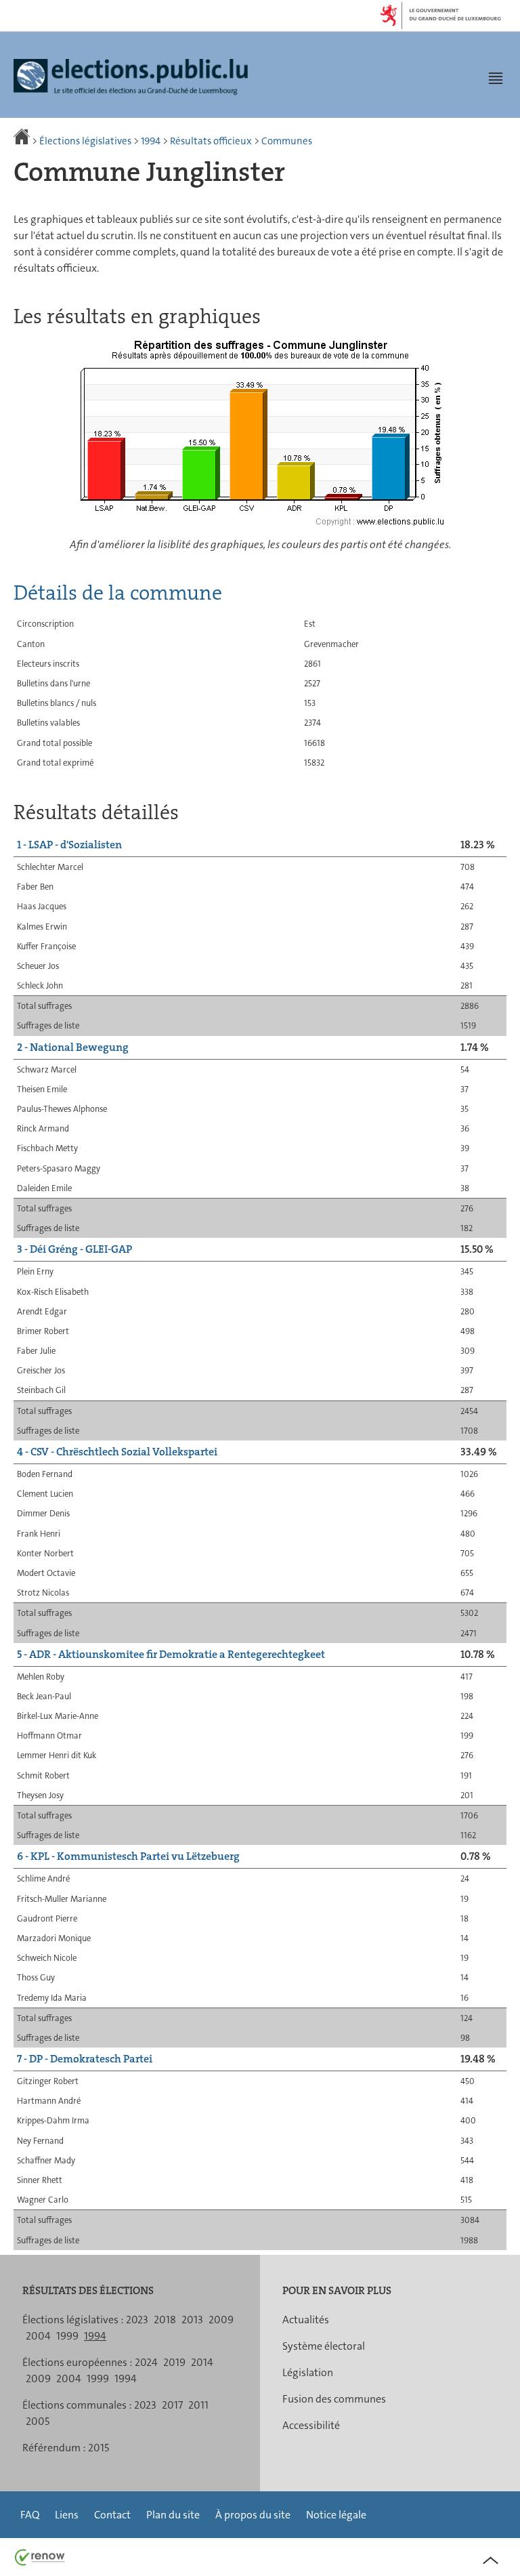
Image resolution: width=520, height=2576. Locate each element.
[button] (496, 78)
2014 (202, 2362)
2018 (165, 2320)
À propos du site (253, 2515)
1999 (67, 2336)
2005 (38, 2421)
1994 (151, 141)
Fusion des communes (334, 2399)
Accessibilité (311, 2425)
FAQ (30, 2515)
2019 (174, 2362)
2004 (38, 2336)
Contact (112, 2515)
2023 (137, 2320)
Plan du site (173, 2515)
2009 (221, 2320)
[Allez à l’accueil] (23, 141)
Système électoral (324, 2346)
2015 (99, 2448)
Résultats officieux (211, 141)
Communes (287, 141)
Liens (67, 2515)
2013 (192, 2320)
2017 (172, 2405)
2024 (146, 2362)
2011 (198, 2405)
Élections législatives (85, 141)
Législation (308, 2372)
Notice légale (336, 2515)
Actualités (306, 2320)
